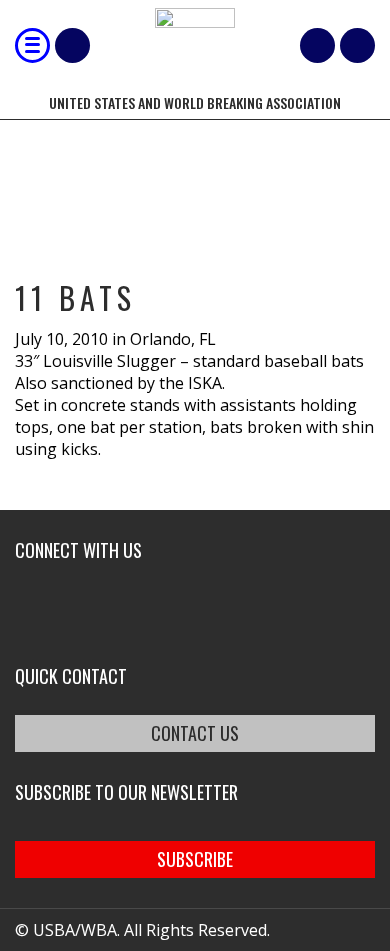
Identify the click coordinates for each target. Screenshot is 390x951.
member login (357, 45)
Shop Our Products (72, 45)
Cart (317, 45)
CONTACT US (195, 733)
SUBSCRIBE (195, 859)
